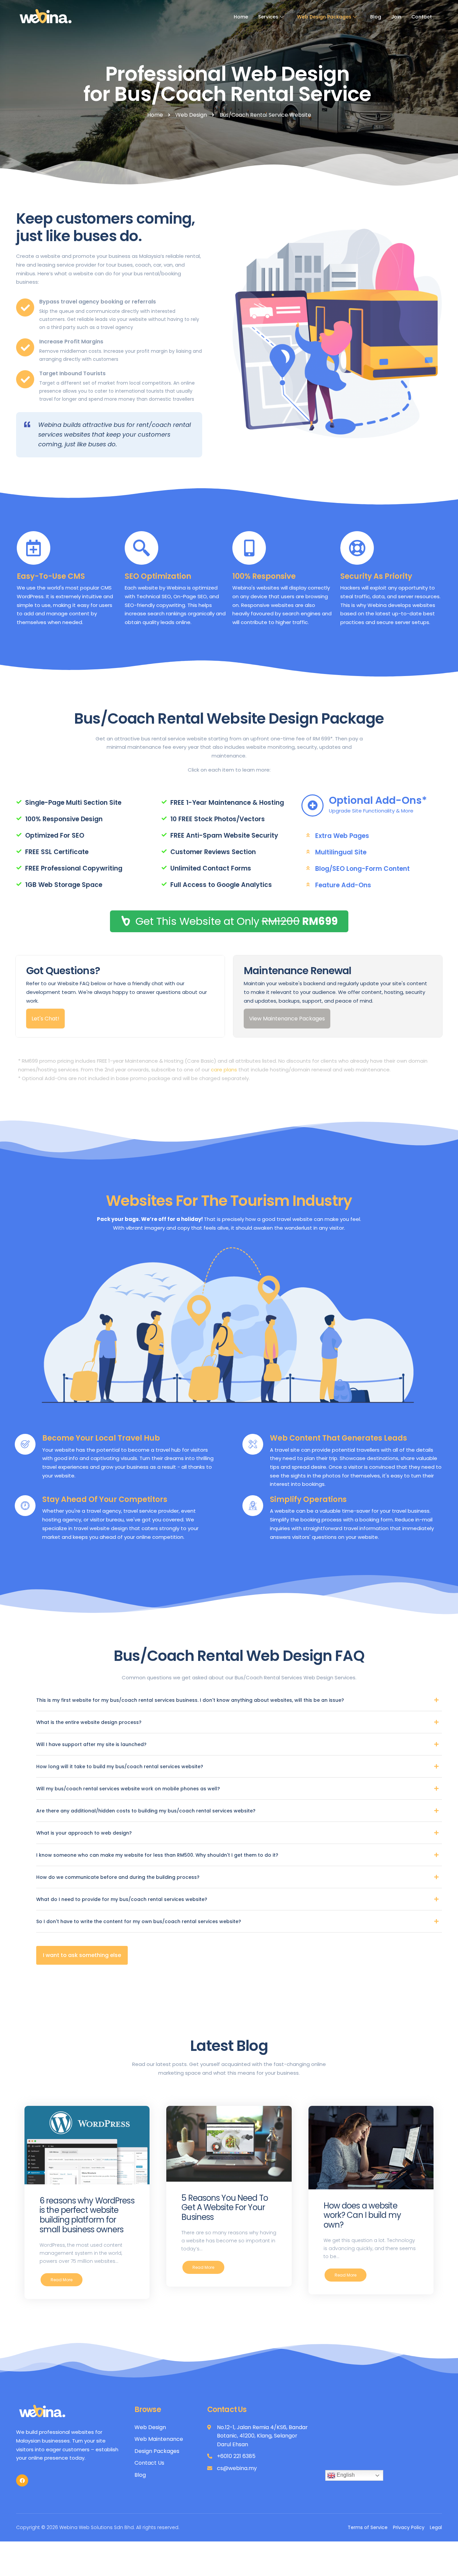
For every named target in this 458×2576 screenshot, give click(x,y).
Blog (376, 17)
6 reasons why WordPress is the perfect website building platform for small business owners (87, 2215)
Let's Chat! (45, 1019)
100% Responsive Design (64, 819)
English (345, 2475)
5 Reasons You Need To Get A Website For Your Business (224, 2208)
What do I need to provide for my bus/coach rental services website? (122, 1899)
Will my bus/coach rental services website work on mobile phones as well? (128, 1789)
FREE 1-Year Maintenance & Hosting (227, 803)
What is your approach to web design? (84, 1833)
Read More (62, 2280)
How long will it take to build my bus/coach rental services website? (120, 1767)
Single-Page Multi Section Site (73, 803)
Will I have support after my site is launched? (91, 1744)
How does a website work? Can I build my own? (362, 2215)
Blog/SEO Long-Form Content (362, 869)
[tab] (84, 803)
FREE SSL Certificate (57, 852)
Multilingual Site (341, 852)
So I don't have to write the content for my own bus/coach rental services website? (139, 1921)
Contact (422, 17)
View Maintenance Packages (287, 1019)
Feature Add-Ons (343, 885)
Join (396, 17)
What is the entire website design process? (89, 1722)
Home (241, 17)
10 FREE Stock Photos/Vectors (218, 819)
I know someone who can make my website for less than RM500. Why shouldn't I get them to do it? (157, 1855)
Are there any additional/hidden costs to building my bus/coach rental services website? (146, 1811)
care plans (224, 1070)
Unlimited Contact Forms (211, 868)
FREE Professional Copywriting (74, 868)
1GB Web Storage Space (64, 885)
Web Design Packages (324, 17)
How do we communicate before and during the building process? (118, 1877)
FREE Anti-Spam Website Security (224, 835)
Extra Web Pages (342, 836)
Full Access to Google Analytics (221, 885)
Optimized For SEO (55, 835)
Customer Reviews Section (213, 852)
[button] (82, 1955)
